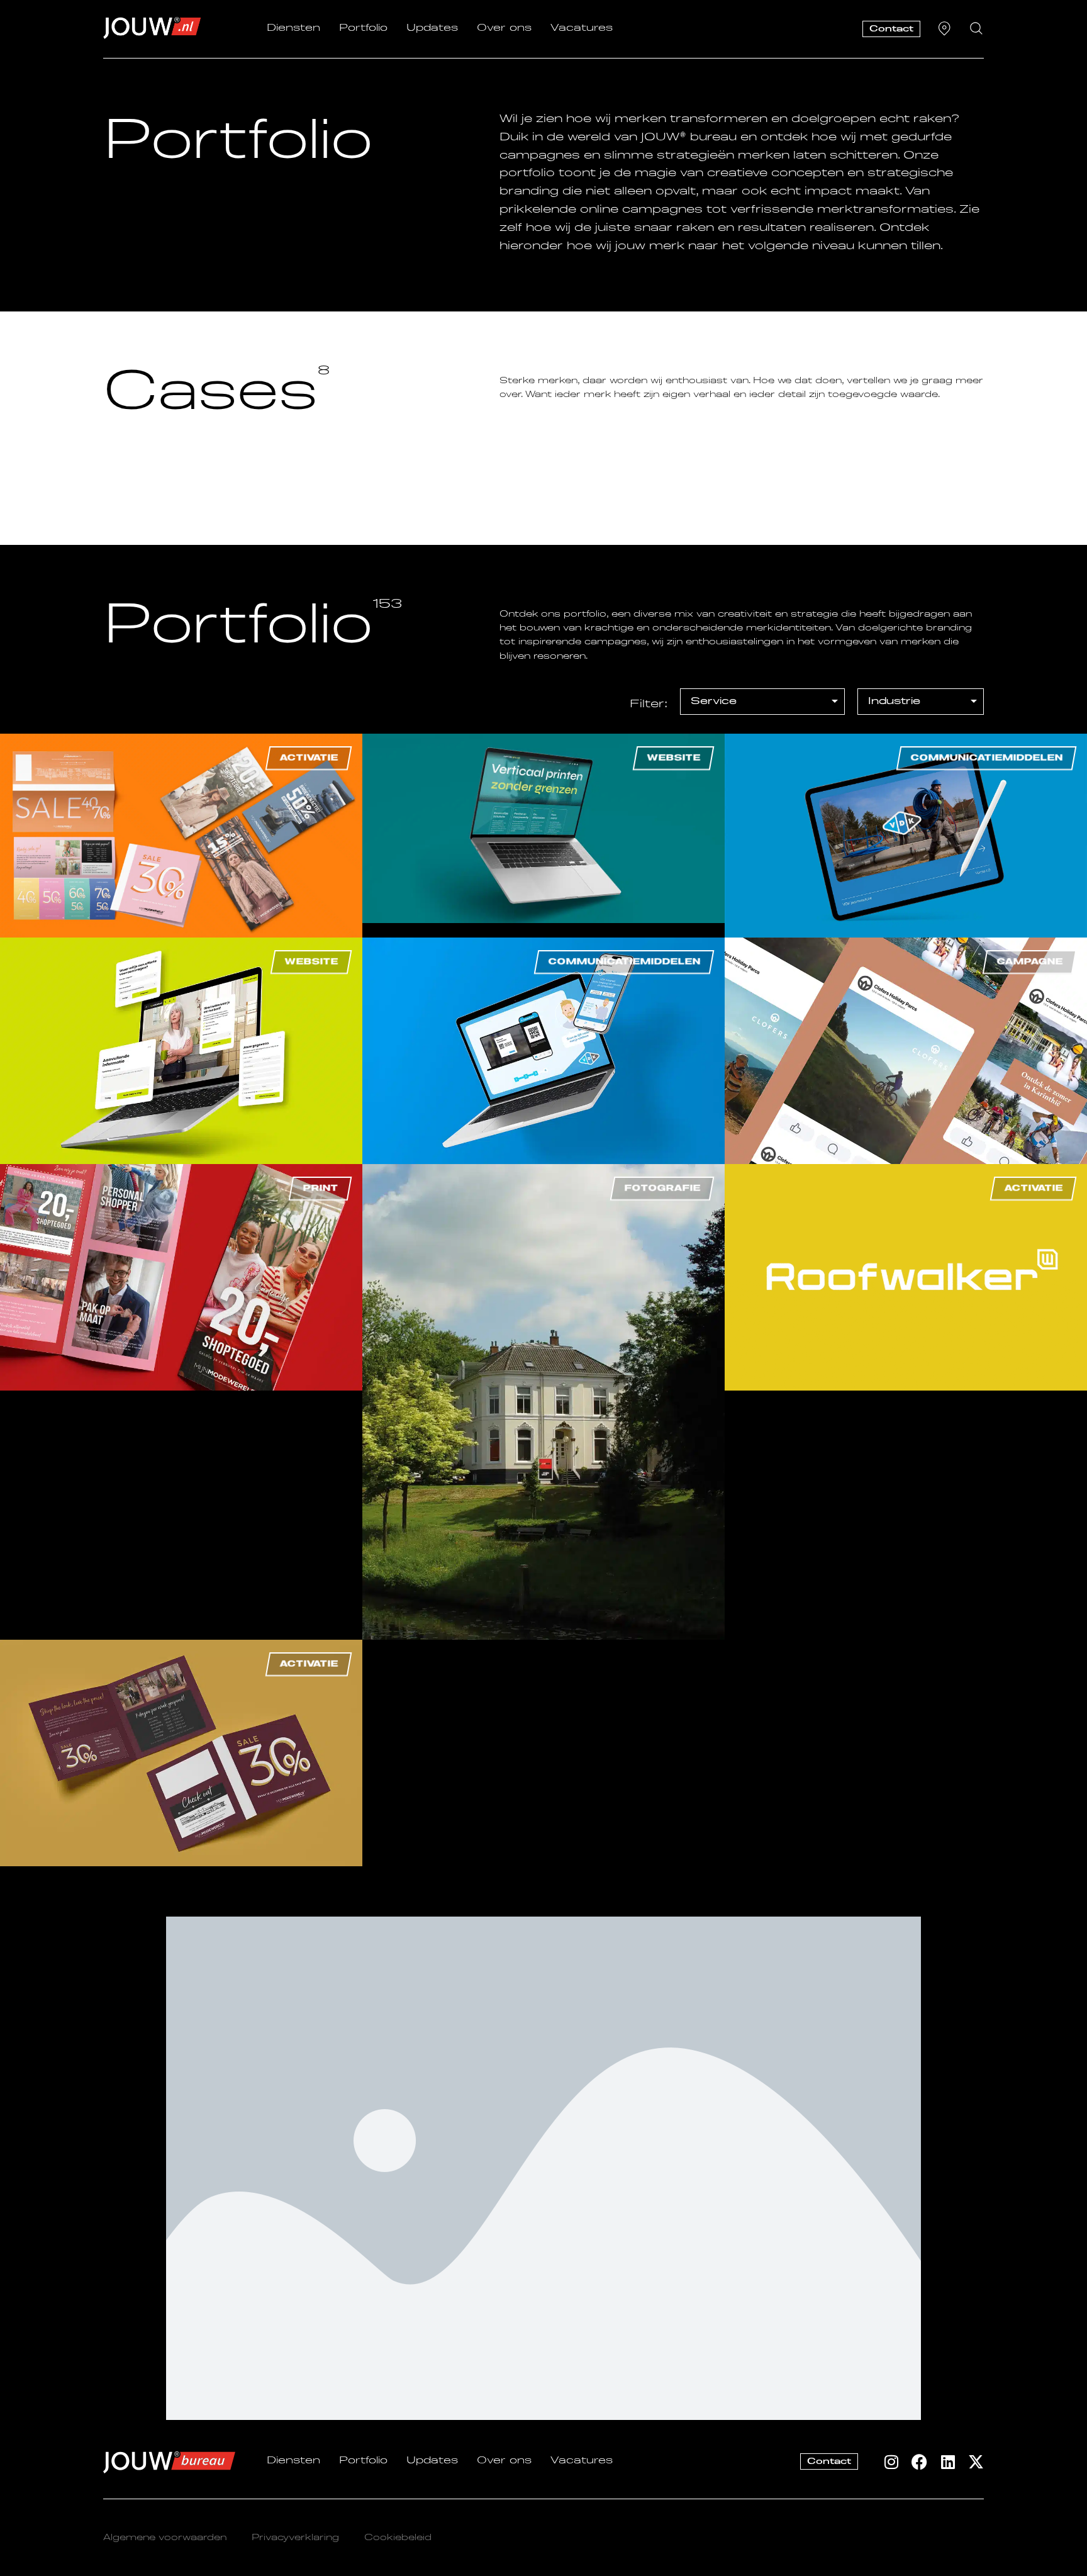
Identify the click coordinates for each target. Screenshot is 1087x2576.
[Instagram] (891, 2462)
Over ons (504, 28)
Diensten (293, 28)
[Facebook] (919, 2462)
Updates (432, 28)
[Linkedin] (948, 2462)
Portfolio (363, 28)
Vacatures (582, 28)
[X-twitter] (976, 2462)
